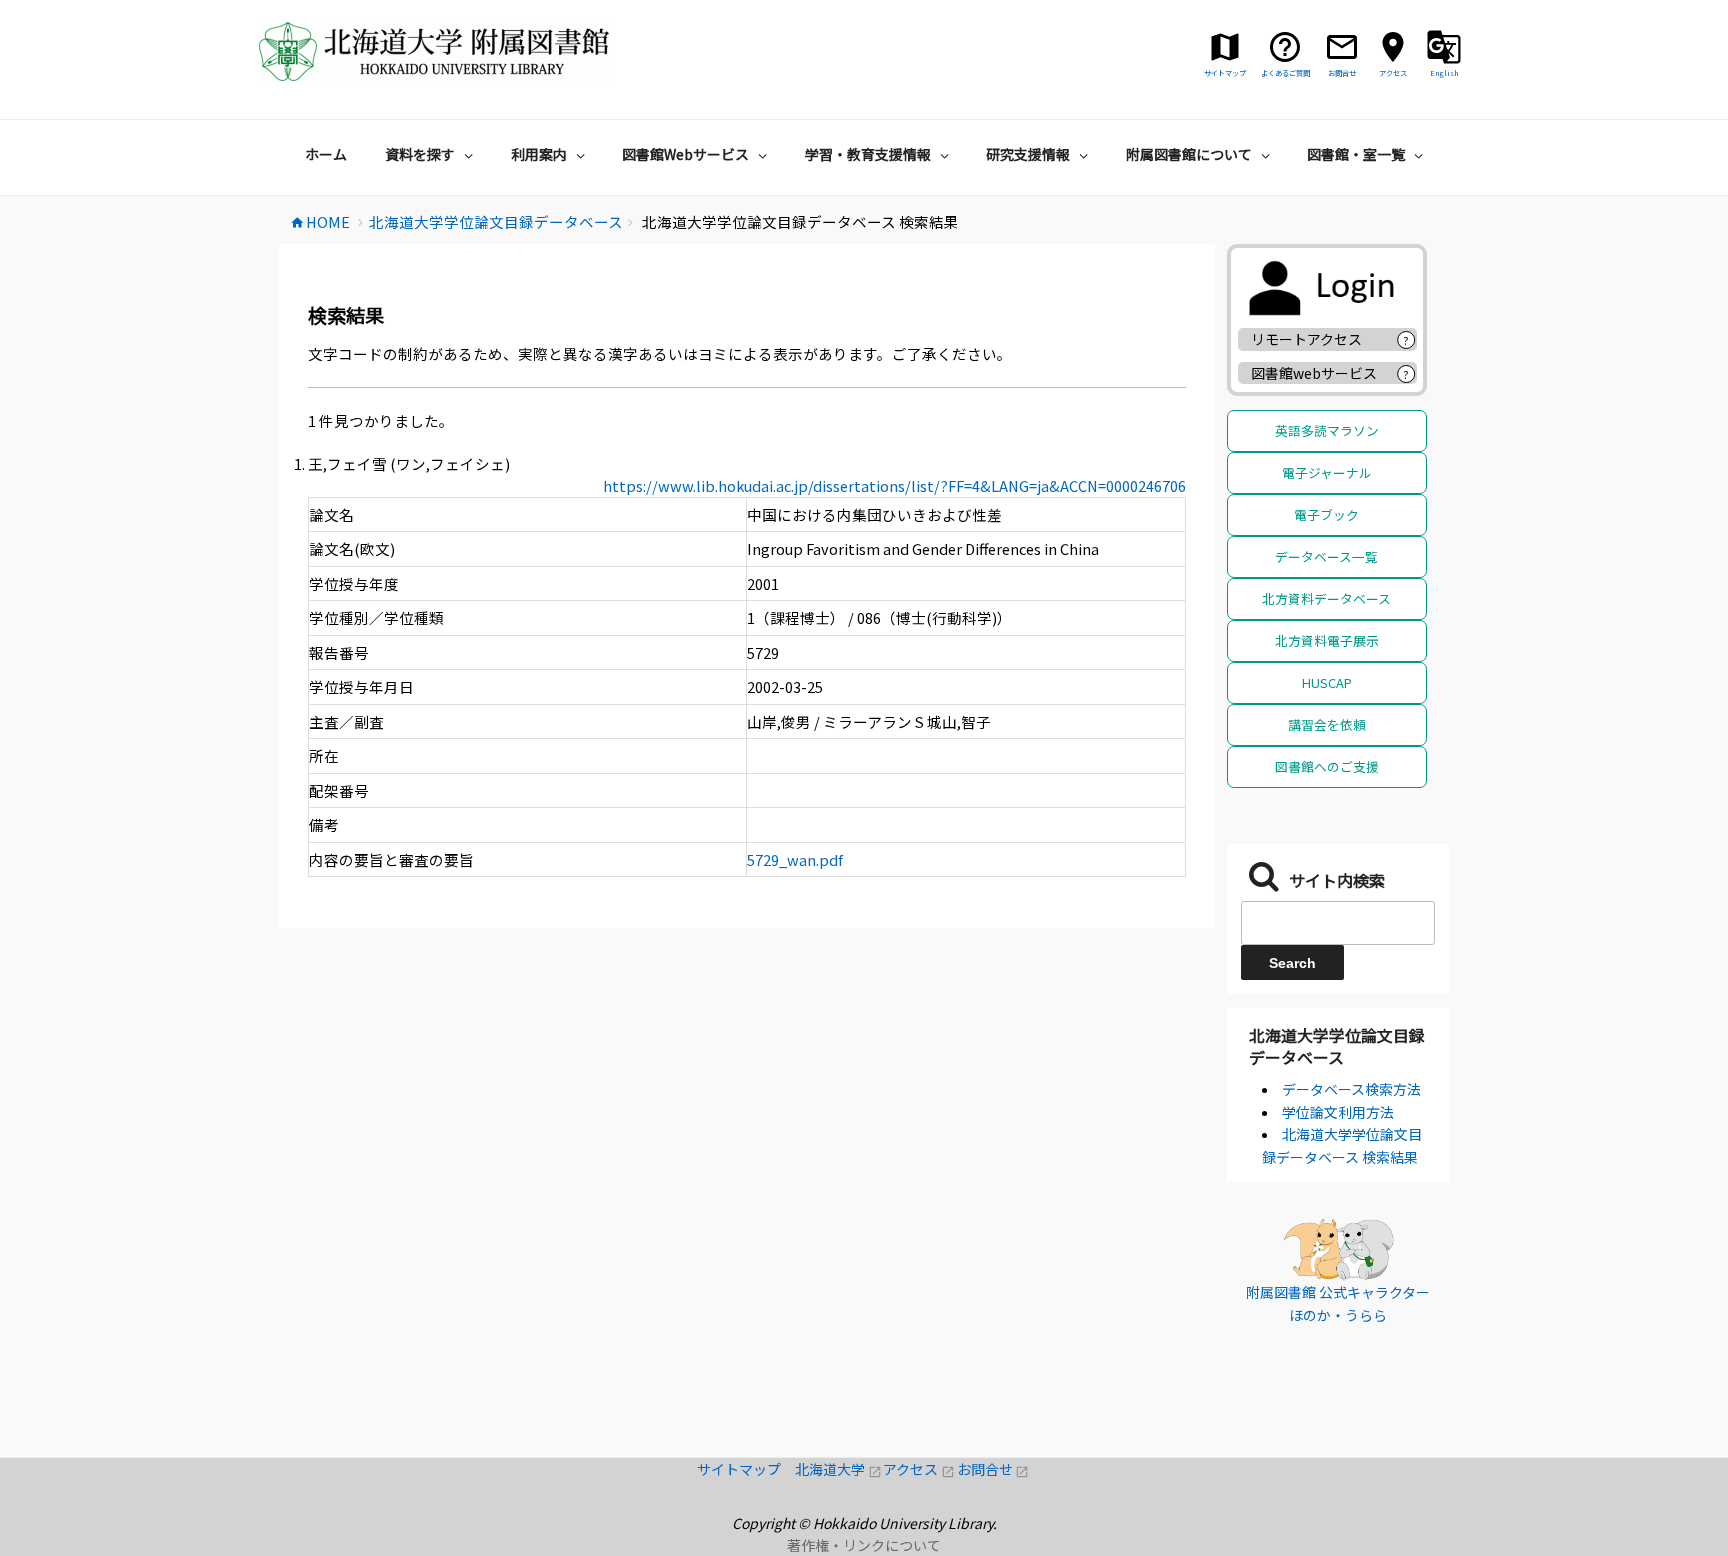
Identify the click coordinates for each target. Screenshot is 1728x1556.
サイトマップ (746, 1469)
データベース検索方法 (1351, 1089)
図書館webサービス (1314, 373)
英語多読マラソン (1327, 430)
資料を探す (420, 154)
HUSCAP (1327, 682)
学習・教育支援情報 (868, 154)
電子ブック (1326, 514)
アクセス (919, 1469)
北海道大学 (839, 1469)
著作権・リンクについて (864, 1545)
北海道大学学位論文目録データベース (1337, 1046)
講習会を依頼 (1327, 724)
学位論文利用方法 (1338, 1112)
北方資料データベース (1326, 598)
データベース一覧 (1326, 556)
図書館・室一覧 (1356, 154)
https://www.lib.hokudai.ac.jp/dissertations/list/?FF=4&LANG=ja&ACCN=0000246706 (894, 485)
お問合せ (993, 1469)
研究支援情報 (1028, 154)
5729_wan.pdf (795, 859)
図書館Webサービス (685, 154)
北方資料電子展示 (1327, 640)
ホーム (326, 154)
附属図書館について (1189, 154)
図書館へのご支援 (1327, 766)
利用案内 (539, 154)
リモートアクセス (1306, 339)
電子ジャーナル (1327, 472)
